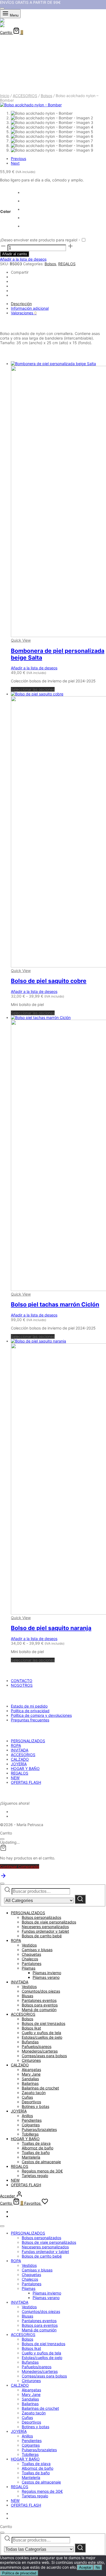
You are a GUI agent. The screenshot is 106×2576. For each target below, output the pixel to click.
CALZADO (20, 1759)
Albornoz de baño (38, 2148)
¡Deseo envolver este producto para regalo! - (40, 240)
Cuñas (27, 2097)
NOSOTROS (22, 1685)
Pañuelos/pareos (37, 2046)
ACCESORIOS (25, 96)
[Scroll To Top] (3, 1877)
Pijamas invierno (47, 1973)
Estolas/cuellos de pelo (42, 2037)
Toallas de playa (36, 2143)
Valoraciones (24, 313)
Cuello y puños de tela (41, 2033)
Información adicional (30, 308)
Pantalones (32, 1963)
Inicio (5, 96)
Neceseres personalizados (45, 1927)
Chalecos (30, 1959)
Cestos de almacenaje (41, 2162)
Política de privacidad (30, 1711)
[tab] (58, 304)
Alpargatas (31, 2070)
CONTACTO (22, 1681)
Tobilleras (30, 2134)
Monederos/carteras (40, 2051)
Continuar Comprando (20, 1866)
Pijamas (29, 1968)
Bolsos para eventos (40, 2005)
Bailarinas (30, 2083)
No (98, 2567)
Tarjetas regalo (35, 2176)
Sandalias (30, 2079)
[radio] (23, 192)
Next (15, 163)
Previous (18, 159)
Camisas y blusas (37, 1950)
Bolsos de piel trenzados (43, 2023)
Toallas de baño (36, 2152)
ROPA (16, 1745)
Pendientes (32, 2120)
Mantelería (31, 2157)
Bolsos (46, 96)
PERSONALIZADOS (28, 1741)
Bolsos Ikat (31, 2028)
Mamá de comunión (39, 2010)
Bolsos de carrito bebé (42, 1936)
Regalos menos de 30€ (42, 2171)
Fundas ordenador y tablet (45, 1931)
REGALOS (67, 264)
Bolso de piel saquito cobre (49, 981)
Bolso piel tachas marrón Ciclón (55, 1304)
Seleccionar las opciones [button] (33, 689)
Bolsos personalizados (41, 1917)
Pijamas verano (46, 1977)
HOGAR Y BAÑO (25, 1768)
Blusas (27, 1996)
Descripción (21, 304)
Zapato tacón (34, 2093)
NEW (15, 1778)
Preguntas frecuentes (30, 1720)
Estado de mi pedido (29, 1706)
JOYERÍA (19, 1764)
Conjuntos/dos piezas (41, 1991)
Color (6, 211)
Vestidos (29, 1945)
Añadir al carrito (15, 254)
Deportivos (31, 2102)
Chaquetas (31, 1954)
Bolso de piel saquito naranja (51, 1628)
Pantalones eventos (39, 2000)
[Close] (2, 8)
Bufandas (30, 2042)
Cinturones (31, 2060)
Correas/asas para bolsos (44, 2056)
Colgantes (31, 2125)
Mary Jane (31, 2074)
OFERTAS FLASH (26, 1782)
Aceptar (85, 2567)
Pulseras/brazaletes (39, 2129)
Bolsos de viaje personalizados (49, 1922)
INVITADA (20, 1750)
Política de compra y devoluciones (41, 1715)
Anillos (27, 2116)
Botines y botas (35, 2106)
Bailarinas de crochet (40, 2088)
